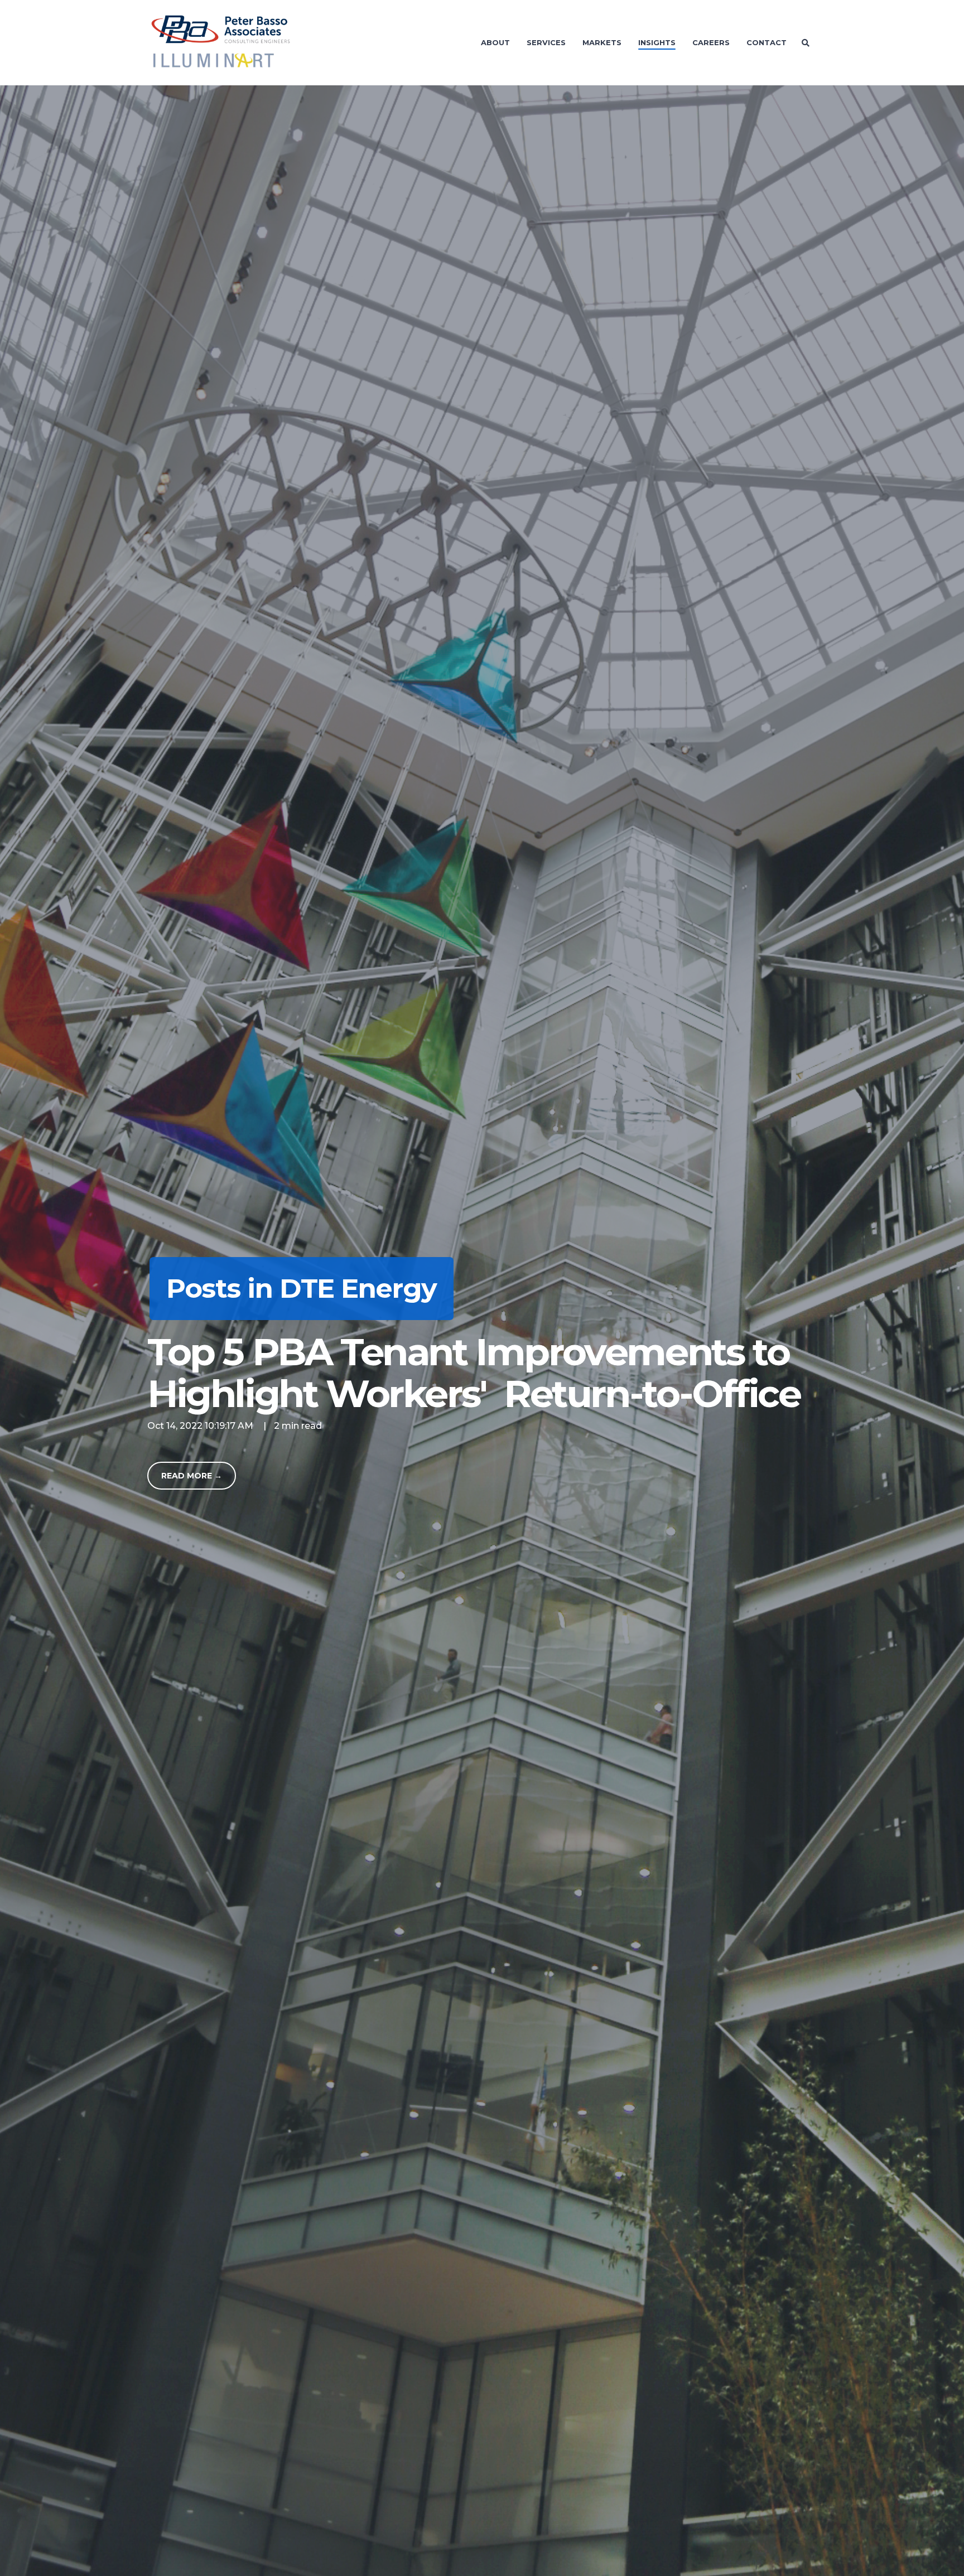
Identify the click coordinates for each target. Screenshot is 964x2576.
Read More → (192, 1476)
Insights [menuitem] (657, 42)
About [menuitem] (495, 42)
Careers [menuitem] (711, 42)
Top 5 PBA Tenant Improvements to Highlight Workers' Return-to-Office (474, 1372)
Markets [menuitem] (602, 42)
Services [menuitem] (546, 42)
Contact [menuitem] (767, 42)
